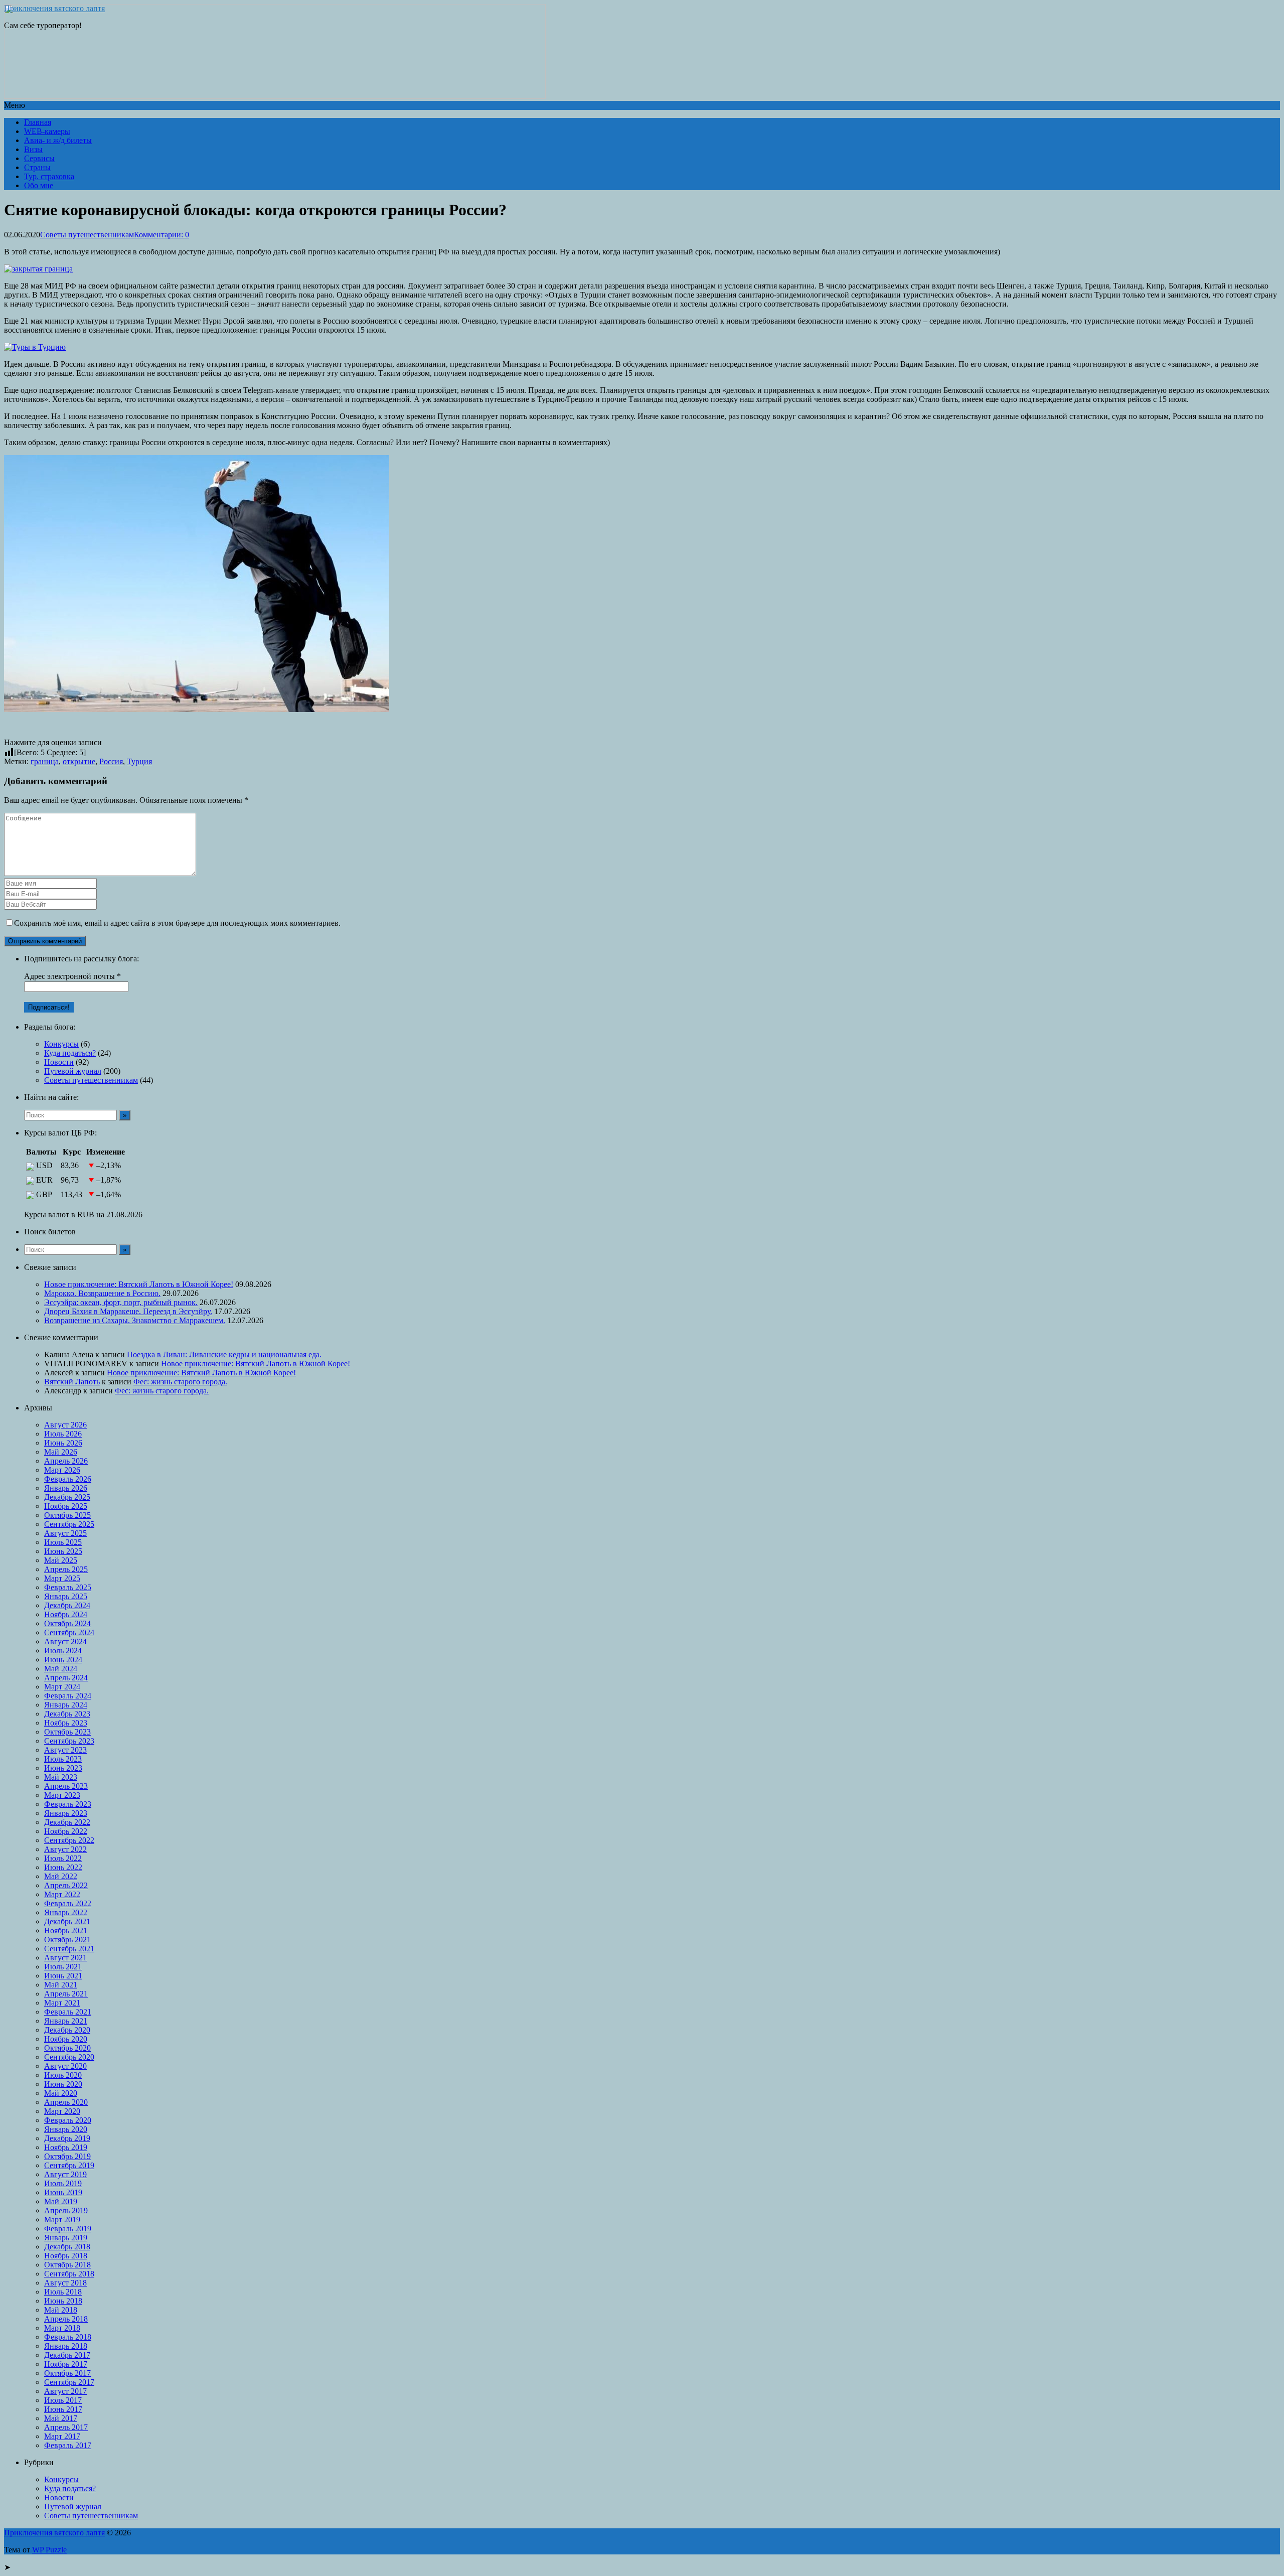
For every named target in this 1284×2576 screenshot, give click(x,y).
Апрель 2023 (66, 1786)
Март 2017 (62, 2436)
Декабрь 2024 (67, 1605)
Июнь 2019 (63, 2192)
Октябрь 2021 (67, 1940)
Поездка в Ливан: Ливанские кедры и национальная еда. (224, 1354)
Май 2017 (61, 2418)
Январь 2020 (66, 2129)
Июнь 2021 (63, 1976)
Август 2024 (65, 1641)
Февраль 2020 (68, 2120)
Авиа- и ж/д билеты (58, 140)
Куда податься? (70, 1053)
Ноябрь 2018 (66, 2256)
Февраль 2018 (68, 2337)
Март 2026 (62, 1470)
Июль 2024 (63, 1651)
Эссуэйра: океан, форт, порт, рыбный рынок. (121, 1302)
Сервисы (39, 158)
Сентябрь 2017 (69, 2382)
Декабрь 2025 (67, 1497)
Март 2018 (62, 2328)
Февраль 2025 (68, 1587)
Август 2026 (65, 1425)
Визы (33, 149)
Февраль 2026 (68, 1479)
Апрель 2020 (66, 2102)
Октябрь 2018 (67, 2265)
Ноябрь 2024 (66, 1614)
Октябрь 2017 (67, 2373)
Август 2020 (65, 2066)
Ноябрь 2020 (66, 2039)
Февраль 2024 (68, 1696)
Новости (59, 1062)
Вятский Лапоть (72, 1382)
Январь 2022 (66, 1912)
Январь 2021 (66, 2021)
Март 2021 (62, 2003)
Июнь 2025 (63, 1551)
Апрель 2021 (66, 1994)
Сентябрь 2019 (69, 2165)
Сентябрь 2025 (69, 1524)
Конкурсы (61, 1044)
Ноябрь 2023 (66, 1723)
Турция (139, 761)
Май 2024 (61, 1669)
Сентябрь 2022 (69, 1840)
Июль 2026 (63, 1434)
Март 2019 (62, 2220)
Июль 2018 (63, 2292)
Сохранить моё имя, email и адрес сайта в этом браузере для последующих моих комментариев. (177, 923)
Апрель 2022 (66, 1885)
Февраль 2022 (68, 1903)
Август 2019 (65, 2174)
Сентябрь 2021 (69, 1949)
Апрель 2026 (66, 1461)
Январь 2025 (66, 1596)
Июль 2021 (63, 1967)
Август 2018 (65, 2283)
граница (45, 761)
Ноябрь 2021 (66, 1930)
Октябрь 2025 (67, 1515)
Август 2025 (65, 1533)
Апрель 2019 (66, 2210)
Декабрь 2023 (67, 1714)
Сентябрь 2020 (69, 2057)
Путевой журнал (73, 1071)
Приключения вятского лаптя (54, 8)
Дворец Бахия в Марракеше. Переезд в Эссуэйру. (128, 1311)
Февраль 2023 (68, 1804)
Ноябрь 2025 (66, 1506)
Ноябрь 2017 (66, 2364)
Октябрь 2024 (67, 1623)
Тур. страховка (49, 176)
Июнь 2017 (63, 2409)
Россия (111, 761)
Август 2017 (65, 2391)
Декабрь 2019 (67, 2138)
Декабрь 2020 (67, 2030)
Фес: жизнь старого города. (180, 1382)
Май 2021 (61, 1985)
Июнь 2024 (63, 1660)
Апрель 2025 (66, 1569)
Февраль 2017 (68, 2445)
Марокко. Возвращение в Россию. (102, 1293)
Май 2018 (61, 2310)
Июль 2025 (63, 1542)
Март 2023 (62, 1795)
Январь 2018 (66, 2346)
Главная (38, 122)
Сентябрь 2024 (69, 1632)
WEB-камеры (47, 131)
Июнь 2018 (63, 2301)
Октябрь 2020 (67, 2048)
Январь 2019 (66, 2238)
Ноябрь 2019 (66, 2147)
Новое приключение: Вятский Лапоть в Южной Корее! (139, 1284)
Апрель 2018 (66, 2319)
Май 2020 (61, 2093)
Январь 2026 (66, 1488)
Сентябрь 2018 (69, 2274)
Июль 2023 (63, 1759)
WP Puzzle (49, 2550)
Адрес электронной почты (72, 976)
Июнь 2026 (63, 1443)
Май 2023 (61, 1777)
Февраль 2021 (68, 2012)
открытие (79, 761)
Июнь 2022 (63, 1867)
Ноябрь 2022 (66, 1831)
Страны (37, 167)
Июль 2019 (63, 2183)
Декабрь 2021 (67, 1921)
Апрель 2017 (66, 2427)
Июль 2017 (63, 2400)
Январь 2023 (66, 1813)
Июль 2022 (63, 1858)
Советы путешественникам (87, 235)
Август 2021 (65, 1958)
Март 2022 (62, 1894)
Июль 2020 (63, 2075)
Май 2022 (61, 1876)
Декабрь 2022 (67, 1822)
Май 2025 (61, 1560)
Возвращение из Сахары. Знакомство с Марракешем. (135, 1320)
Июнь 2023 (63, 1768)
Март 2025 (62, 1578)
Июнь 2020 (63, 2084)
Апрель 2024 (66, 1678)
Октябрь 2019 (67, 2156)
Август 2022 (65, 1849)
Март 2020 (62, 2111)
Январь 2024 (66, 1705)
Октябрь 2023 (67, 1732)
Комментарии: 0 (162, 235)
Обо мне (39, 185)
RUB (86, 1214)
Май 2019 (61, 2201)
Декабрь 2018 (67, 2247)
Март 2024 (62, 1687)
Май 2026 (61, 1452)
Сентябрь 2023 (69, 1741)
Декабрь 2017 (67, 2355)
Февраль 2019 (68, 2229)
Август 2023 (65, 1750)
